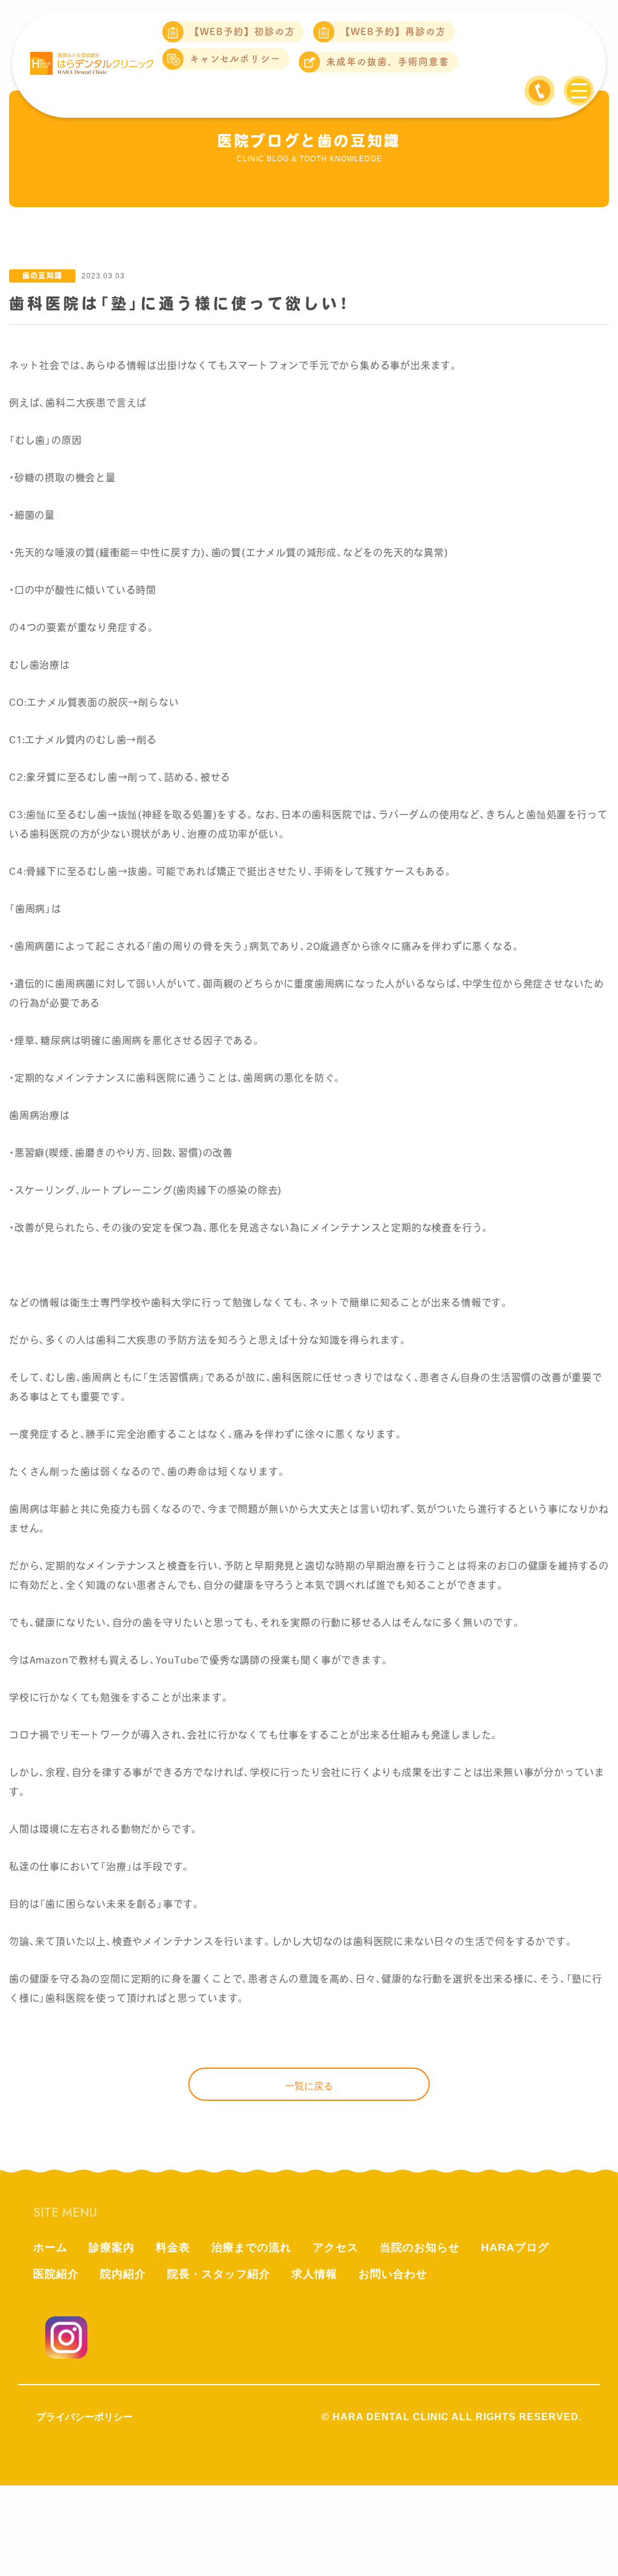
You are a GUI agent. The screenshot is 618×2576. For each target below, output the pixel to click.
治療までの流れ (251, 2248)
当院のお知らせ (420, 2248)
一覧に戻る (309, 2086)
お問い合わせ (393, 2274)
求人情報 (314, 2274)
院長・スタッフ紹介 (219, 2274)
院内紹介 (123, 2274)
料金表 (173, 2248)
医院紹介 (56, 2274)
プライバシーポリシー (84, 2417)
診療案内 (112, 2248)
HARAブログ (515, 2248)
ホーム (50, 2248)
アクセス (336, 2248)
